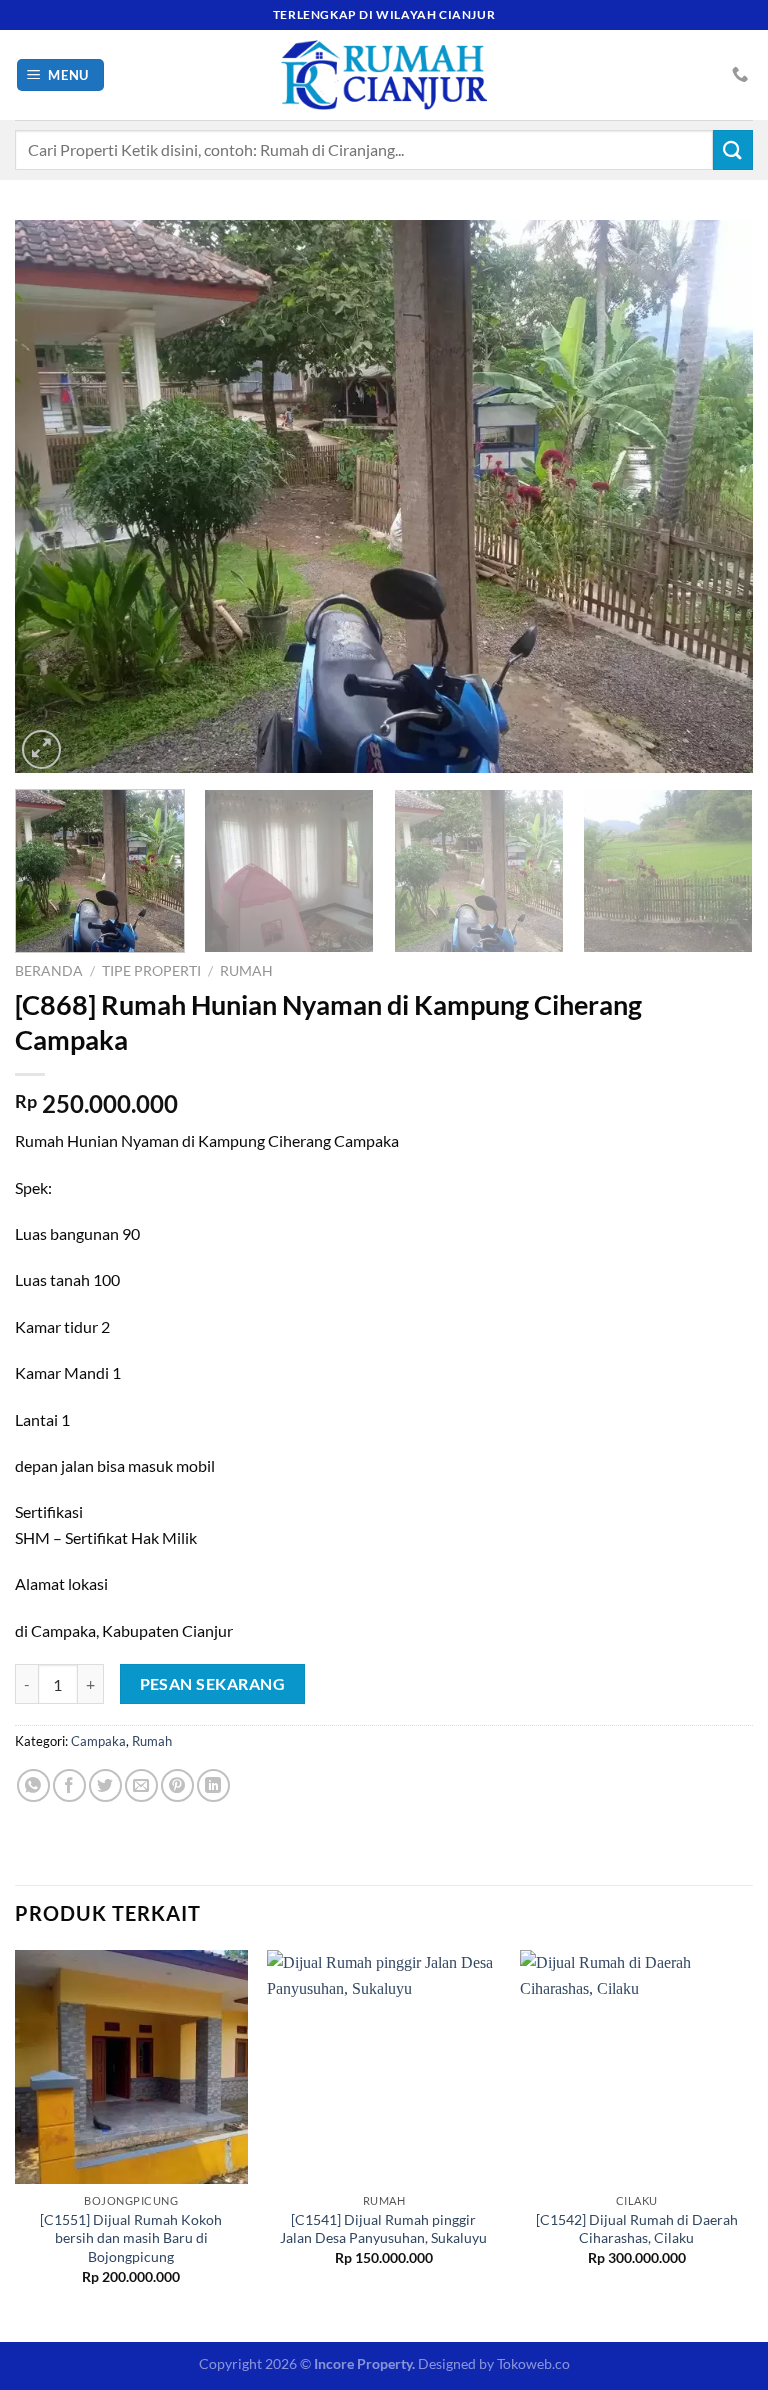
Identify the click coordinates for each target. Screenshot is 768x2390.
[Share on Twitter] (105, 1785)
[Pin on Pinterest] (177, 1785)
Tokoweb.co (533, 2363)
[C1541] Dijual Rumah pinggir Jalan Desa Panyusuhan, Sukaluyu (383, 2229)
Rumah (246, 971)
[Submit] (733, 149)
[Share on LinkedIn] (213, 1785)
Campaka (98, 1741)
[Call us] (740, 75)
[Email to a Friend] (141, 1785)
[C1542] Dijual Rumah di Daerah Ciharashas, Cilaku (637, 2229)
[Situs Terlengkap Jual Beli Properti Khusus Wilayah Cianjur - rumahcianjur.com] (384, 75)
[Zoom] (41, 749)
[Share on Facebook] (69, 1785)
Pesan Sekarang (213, 1684)
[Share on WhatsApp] (33, 1785)
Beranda (49, 971)
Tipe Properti (151, 971)
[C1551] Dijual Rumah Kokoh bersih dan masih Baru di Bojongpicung (131, 2238)
